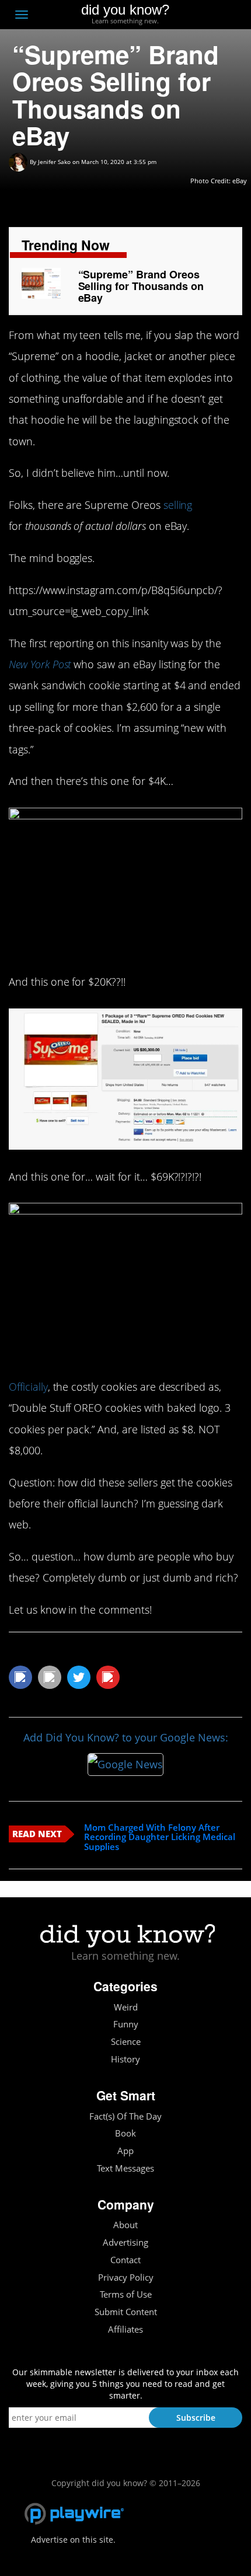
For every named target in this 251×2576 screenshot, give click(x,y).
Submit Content (126, 2312)
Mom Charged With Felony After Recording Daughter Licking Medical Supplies (160, 1837)
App (125, 2151)
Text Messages (125, 2168)
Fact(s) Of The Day (125, 2116)
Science (126, 2042)
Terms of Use (126, 2294)
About (125, 2225)
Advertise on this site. (73, 2540)
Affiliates (125, 2329)
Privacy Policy (126, 2277)
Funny (126, 2024)
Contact (125, 2260)
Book (125, 2133)
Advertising (125, 2242)
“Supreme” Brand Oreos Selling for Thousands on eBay (141, 286)
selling (178, 505)
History (125, 2059)
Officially (28, 1387)
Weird (126, 2007)
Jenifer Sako (54, 162)
